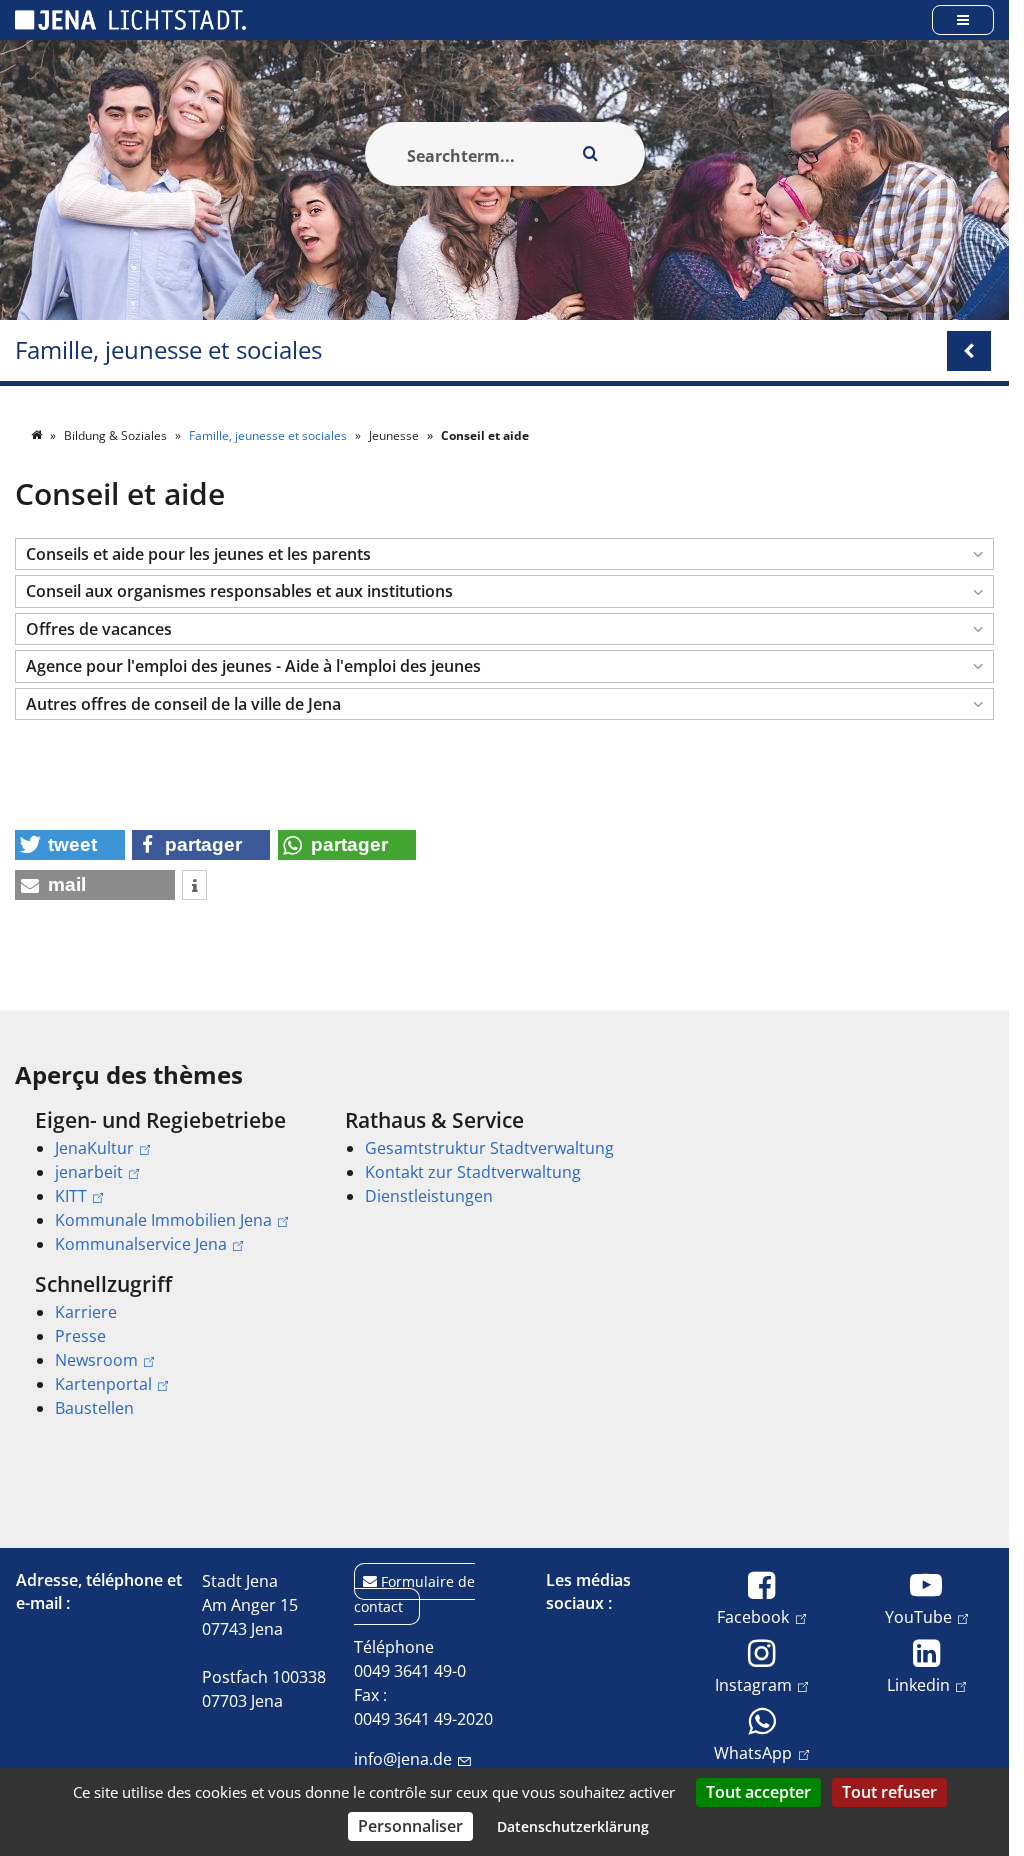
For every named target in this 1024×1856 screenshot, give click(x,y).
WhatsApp (753, 1752)
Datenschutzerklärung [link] (573, 1826)
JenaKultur (94, 1148)
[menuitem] (162, 1182)
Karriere (86, 1312)
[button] (504, 554)
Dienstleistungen (429, 1196)
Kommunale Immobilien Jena (163, 1220)
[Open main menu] (963, 19)
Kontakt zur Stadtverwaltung (473, 1172)
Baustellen (94, 1408)
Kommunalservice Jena (141, 1244)
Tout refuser (889, 1792)
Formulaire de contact (414, 1594)
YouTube (918, 1616)
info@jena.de (403, 1759)
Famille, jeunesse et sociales (168, 350)
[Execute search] (591, 154)
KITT (71, 1196)
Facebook (753, 1616)
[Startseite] (38, 435)
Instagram (753, 1684)
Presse (80, 1336)
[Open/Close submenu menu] (969, 351)
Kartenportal (103, 1384)
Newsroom (96, 1360)
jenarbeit (89, 1172)
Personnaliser (410, 1826)
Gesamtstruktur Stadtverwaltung (489, 1148)
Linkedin (918, 1684)
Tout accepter (758, 1792)
